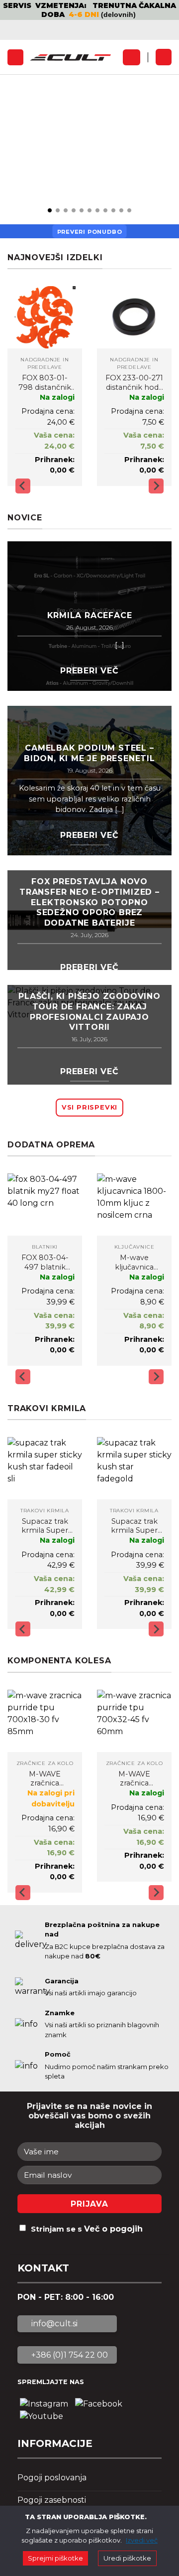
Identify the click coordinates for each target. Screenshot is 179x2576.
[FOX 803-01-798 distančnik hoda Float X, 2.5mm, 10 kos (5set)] (45, 317)
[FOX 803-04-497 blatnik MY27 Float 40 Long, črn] (45, 1205)
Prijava (89, 2204)
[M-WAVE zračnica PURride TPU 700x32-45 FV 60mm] (134, 1721)
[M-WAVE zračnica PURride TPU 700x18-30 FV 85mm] (45, 1721)
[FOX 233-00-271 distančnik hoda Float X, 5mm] (134, 317)
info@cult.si (53, 2324)
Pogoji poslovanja (52, 2478)
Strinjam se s (87, 2229)
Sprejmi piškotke (55, 2558)
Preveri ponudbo (90, 232)
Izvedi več (142, 2540)
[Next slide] (156, 486)
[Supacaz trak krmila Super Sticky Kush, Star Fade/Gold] (134, 1468)
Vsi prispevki (89, 1107)
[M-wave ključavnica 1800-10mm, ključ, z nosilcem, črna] (134, 1205)
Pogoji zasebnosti (52, 2500)
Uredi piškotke (127, 2558)
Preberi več (89, 671)
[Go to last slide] (23, 486)
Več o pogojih (113, 2229)
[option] (89, 10)
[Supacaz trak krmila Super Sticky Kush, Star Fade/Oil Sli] (45, 1468)
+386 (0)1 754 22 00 (69, 2355)
